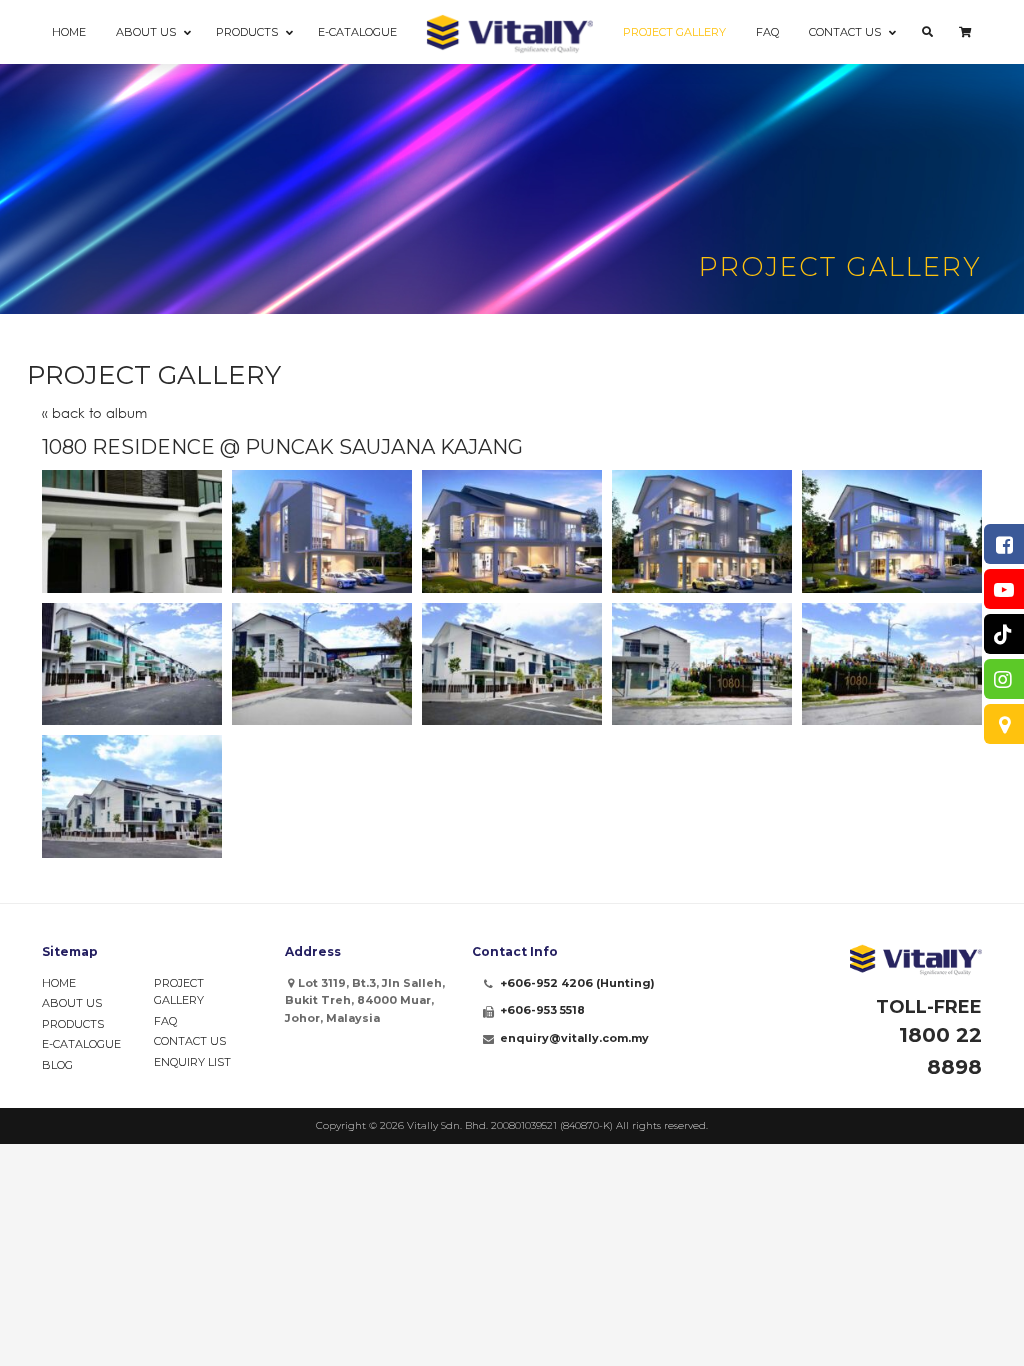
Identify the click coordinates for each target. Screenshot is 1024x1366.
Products (73, 1024)
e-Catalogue (81, 1044)
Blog (57, 1065)
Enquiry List (192, 1062)
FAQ (165, 1021)
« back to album (94, 413)
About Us (72, 1003)
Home (59, 983)
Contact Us (190, 1041)
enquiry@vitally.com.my (574, 1038)
